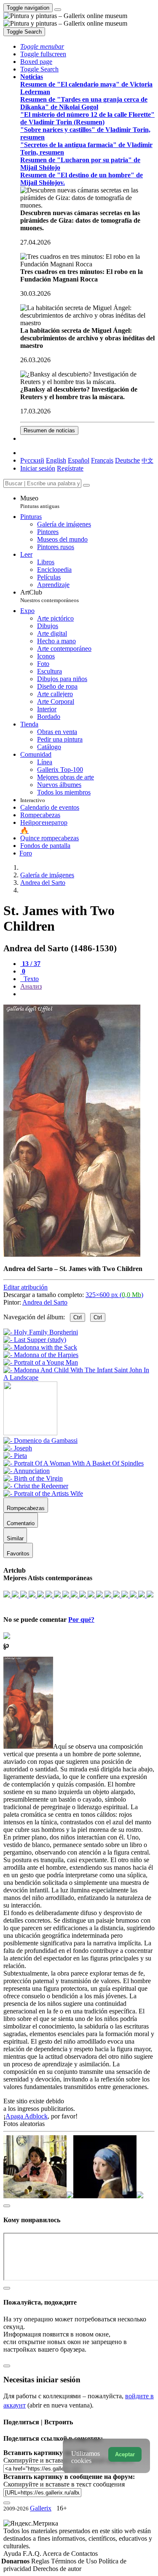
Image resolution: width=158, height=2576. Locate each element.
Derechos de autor (57, 2569)
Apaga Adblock (27, 2116)
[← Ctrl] (79, 1377)
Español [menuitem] (79, 460)
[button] (42, 46)
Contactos (84, 2554)
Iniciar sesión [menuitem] (38, 468)
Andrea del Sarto (45, 1302)
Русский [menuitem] (32, 460)
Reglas (41, 2561)
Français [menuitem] (102, 460)
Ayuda (13, 2554)
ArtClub (50, 596)
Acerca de (57, 2554)
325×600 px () (114, 1295)
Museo (40, 502)
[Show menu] (58, 10)
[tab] (30, 964)
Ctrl (78, 1317)
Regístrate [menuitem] (70, 468)
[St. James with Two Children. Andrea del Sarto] (72, 1254)
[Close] (86, 485)
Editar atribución (25, 1287)
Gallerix (41, 2508)
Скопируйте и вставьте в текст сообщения (64, 2484)
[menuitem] (147, 460)
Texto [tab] (30, 979)
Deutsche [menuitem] (127, 460)
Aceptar (125, 2454)
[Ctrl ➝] (40, 1441)
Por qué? (81, 1620)
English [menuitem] (56, 460)
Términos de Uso (75, 2561)
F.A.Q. (33, 2554)
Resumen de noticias (49, 430)
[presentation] (87, 994)
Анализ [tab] (31, 986)
